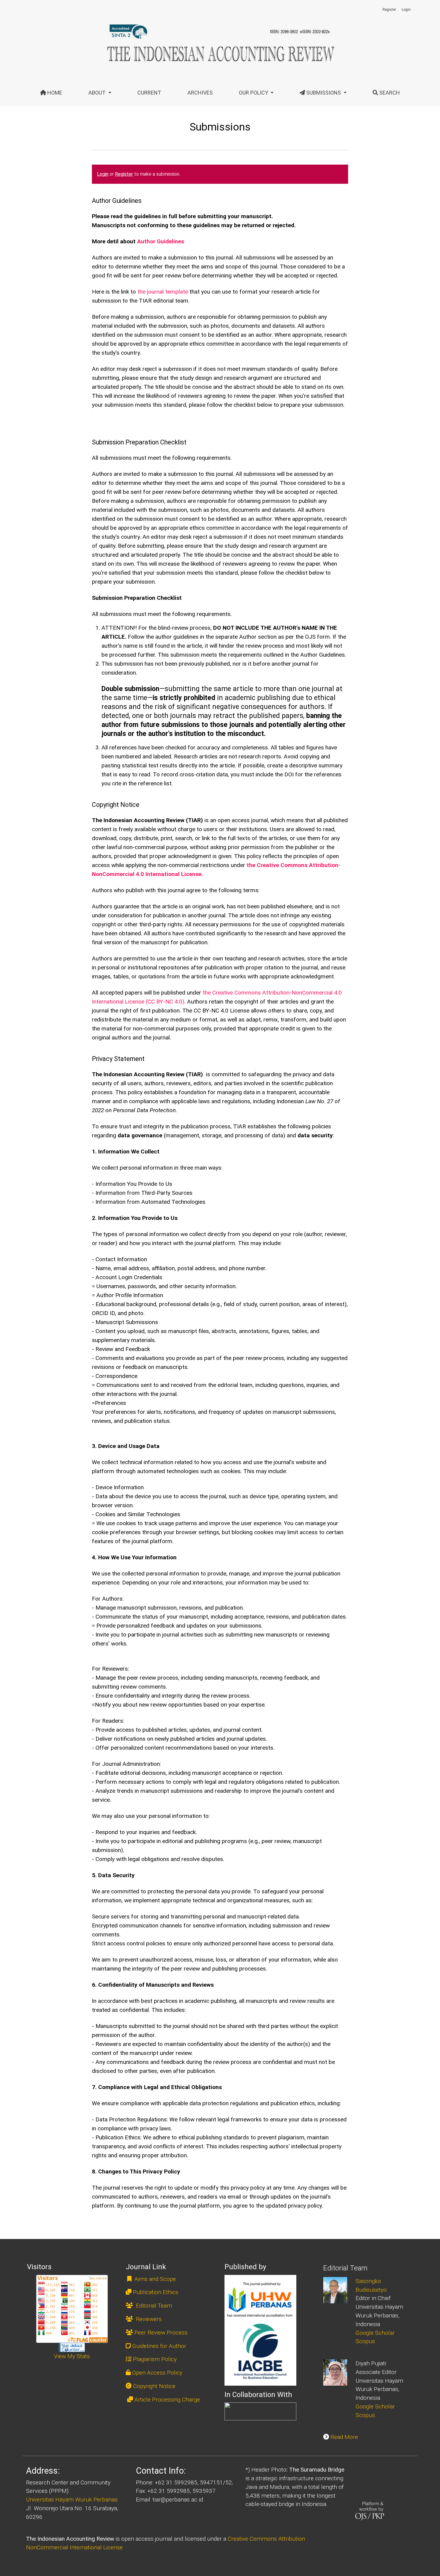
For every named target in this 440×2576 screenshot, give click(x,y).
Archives (200, 93)
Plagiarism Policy (155, 2359)
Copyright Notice (154, 2386)
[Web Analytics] (72, 2347)
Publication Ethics (156, 2292)
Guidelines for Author (159, 2346)
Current (149, 93)
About (98, 93)
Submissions (324, 93)
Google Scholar (375, 2333)
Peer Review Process (161, 2333)
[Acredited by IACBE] (260, 2330)
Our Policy (254, 93)
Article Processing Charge (167, 2400)
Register (389, 10)
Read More (344, 2437)
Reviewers (148, 2319)
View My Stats (72, 2356)
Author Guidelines (161, 241)
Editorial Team (153, 2306)
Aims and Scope (154, 2279)
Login (406, 10)
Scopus (365, 2341)
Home (54, 93)
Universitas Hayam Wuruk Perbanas (72, 2500)
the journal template (163, 292)
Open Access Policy (157, 2373)
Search (389, 93)
